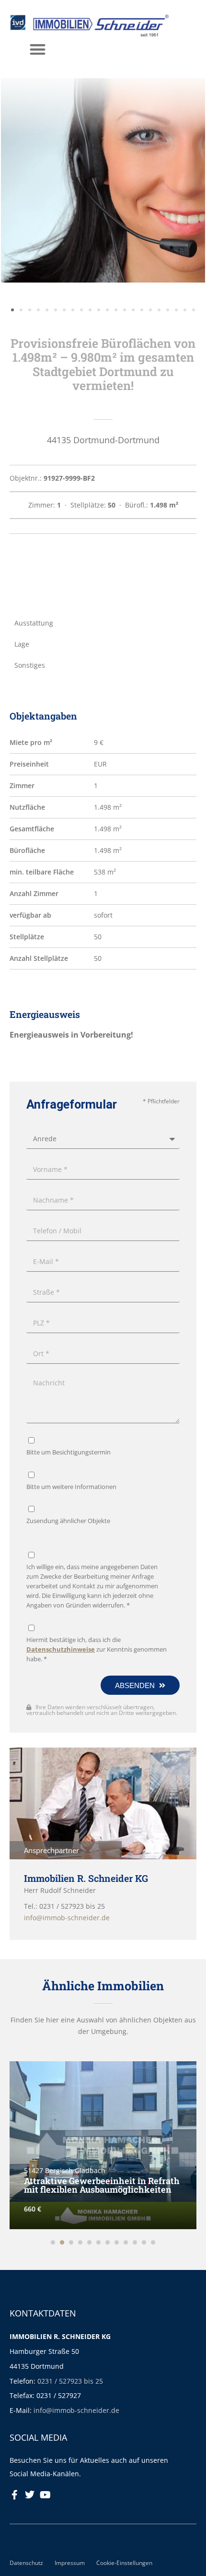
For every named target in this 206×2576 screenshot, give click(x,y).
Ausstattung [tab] (34, 623)
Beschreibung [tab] (37, 573)
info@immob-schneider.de (76, 2410)
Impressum (70, 2563)
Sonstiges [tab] (30, 665)
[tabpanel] (103, 598)
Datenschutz (26, 2563)
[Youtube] (45, 2495)
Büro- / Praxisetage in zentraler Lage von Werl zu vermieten (101, 2185)
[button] (38, 49)
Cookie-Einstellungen (124, 2563)
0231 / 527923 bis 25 (70, 2381)
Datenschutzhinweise (61, 1649)
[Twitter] (30, 2495)
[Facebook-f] (14, 2495)
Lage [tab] (22, 644)
